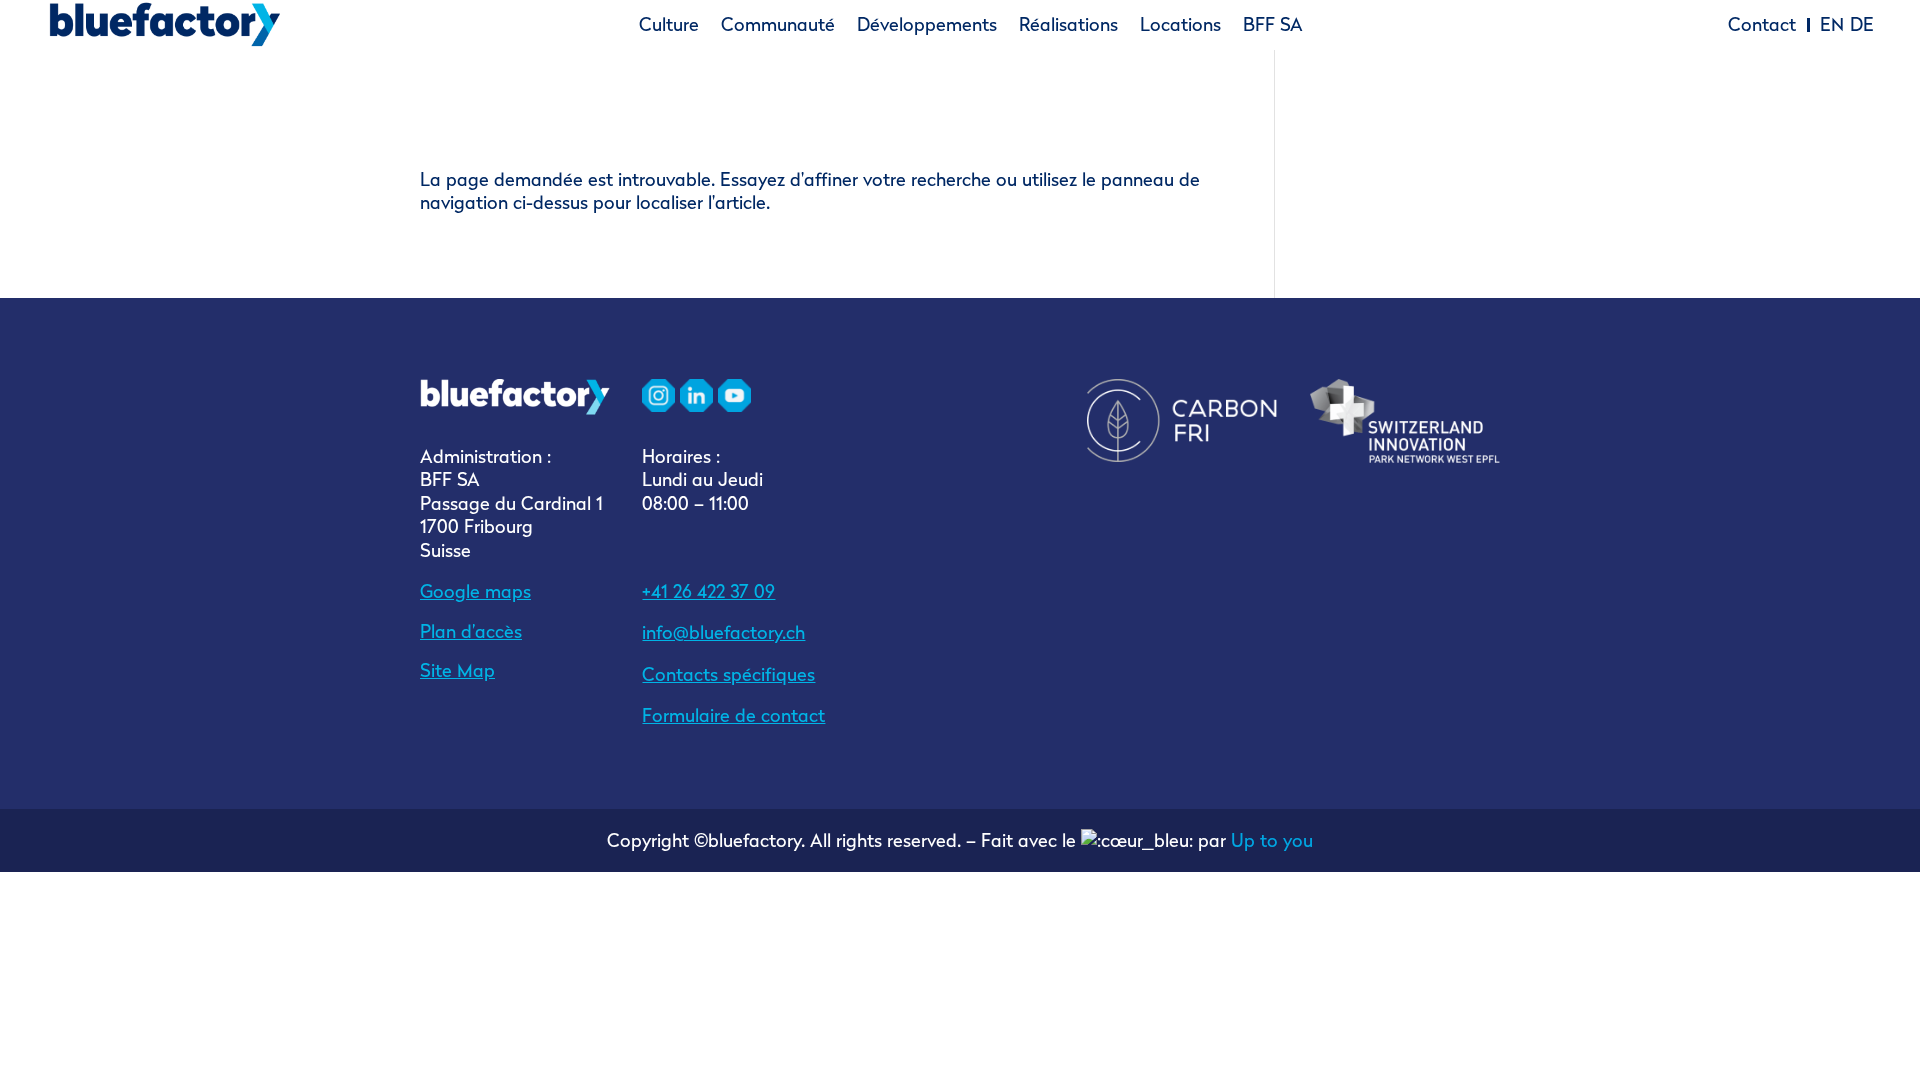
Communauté (778, 25)
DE (1862, 25)
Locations (1180, 25)
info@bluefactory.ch (723, 632)
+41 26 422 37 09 (708, 591)
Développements (927, 25)
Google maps (475, 591)
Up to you (1272, 840)
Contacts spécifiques (728, 674)
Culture (669, 25)
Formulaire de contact (733, 715)
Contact (1762, 25)
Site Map (457, 670)
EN (1832, 25)
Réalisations (1068, 25)
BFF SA (1273, 25)
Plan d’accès (471, 631)
